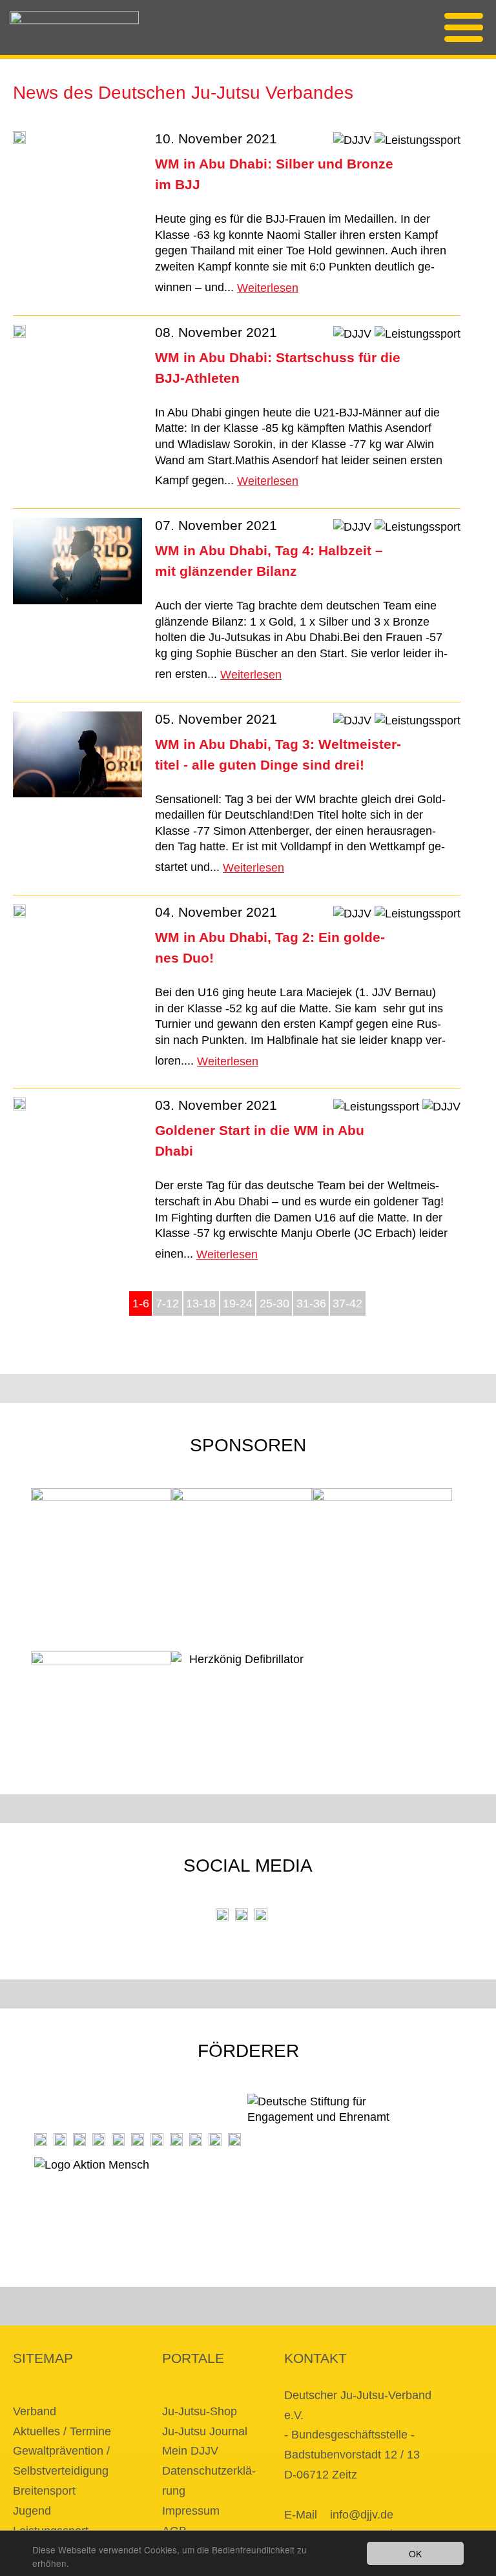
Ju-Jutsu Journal (205, 2431)
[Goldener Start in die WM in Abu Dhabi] (19, 1106)
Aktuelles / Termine (62, 2431)
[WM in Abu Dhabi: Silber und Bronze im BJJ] (19, 140)
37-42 (347, 1303)
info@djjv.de (362, 2515)
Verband (35, 2411)
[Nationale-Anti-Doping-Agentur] (176, 2140)
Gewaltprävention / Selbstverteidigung (61, 2461)
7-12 (167, 1303)
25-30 (274, 1303)
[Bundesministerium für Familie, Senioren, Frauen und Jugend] (79, 2140)
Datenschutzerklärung (209, 2481)
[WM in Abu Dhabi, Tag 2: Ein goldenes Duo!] (19, 913)
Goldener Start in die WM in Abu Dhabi (260, 1140)
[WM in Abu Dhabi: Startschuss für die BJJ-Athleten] (19, 333)
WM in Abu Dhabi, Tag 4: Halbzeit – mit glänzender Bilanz (269, 561)
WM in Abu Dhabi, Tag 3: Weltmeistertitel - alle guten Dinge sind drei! (278, 754)
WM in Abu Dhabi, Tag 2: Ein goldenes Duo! (270, 947)
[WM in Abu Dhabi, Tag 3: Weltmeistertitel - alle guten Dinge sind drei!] (77, 757)
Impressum (191, 2511)
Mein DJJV (190, 2451)
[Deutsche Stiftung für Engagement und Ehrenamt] (328, 2120)
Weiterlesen (268, 288)
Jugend (32, 2511)
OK (415, 2553)
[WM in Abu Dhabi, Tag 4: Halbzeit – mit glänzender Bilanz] (77, 563)
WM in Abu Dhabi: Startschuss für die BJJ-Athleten (278, 368)
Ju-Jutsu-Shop (200, 2411)
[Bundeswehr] (215, 2140)
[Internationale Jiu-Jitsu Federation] (41, 2140)
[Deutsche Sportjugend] (138, 2140)
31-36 (311, 1303)
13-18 (201, 1303)
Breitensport (44, 2491)
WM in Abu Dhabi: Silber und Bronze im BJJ (274, 174)
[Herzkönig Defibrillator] (241, 1668)
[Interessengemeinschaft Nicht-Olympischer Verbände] (157, 2140)
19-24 (238, 1303)
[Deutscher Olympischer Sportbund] (118, 2140)
